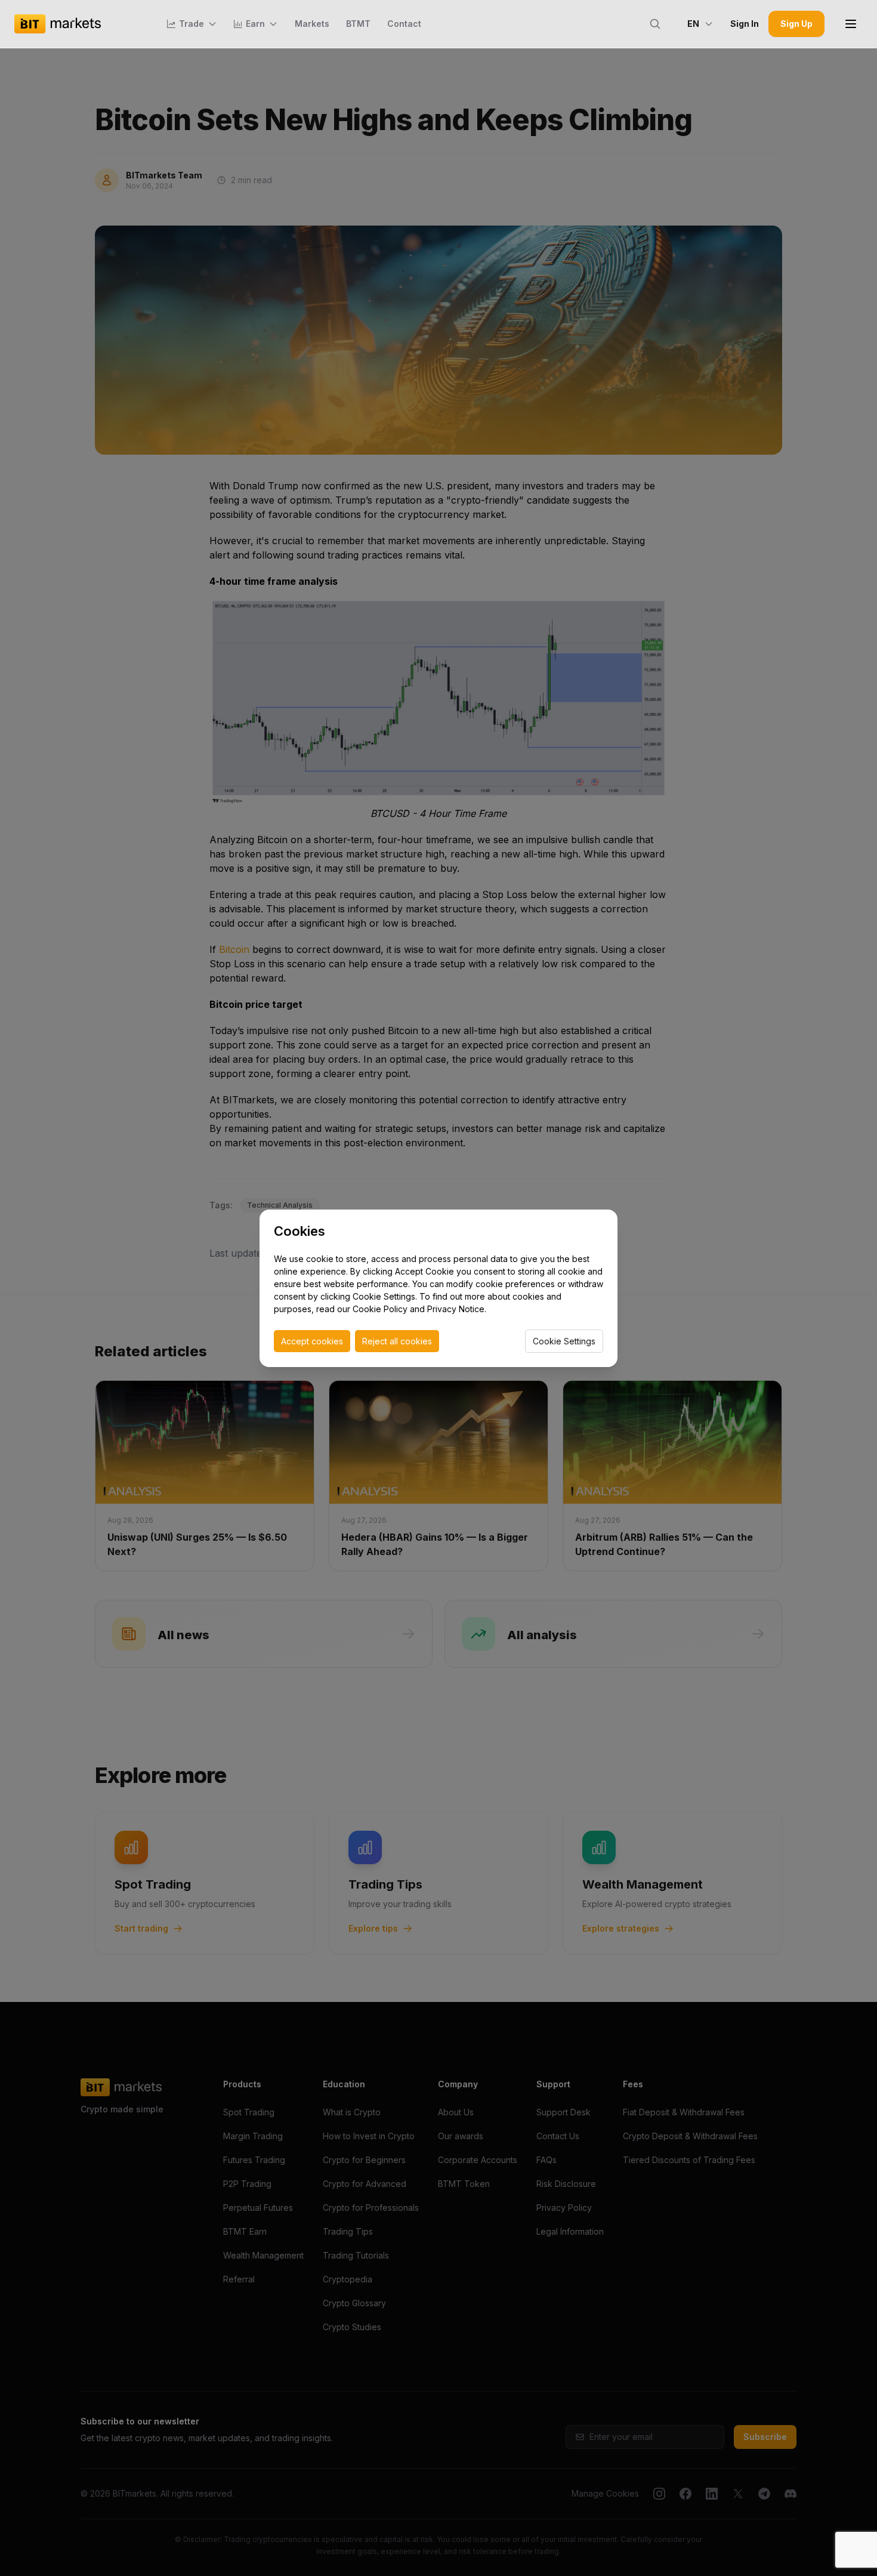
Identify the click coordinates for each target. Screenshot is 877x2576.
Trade (192, 24)
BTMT (358, 24)
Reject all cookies (397, 1341)
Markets (312, 24)
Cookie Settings (564, 1341)
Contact (404, 24)
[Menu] (851, 24)
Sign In (745, 24)
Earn (255, 24)
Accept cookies (312, 1341)
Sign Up (796, 24)
